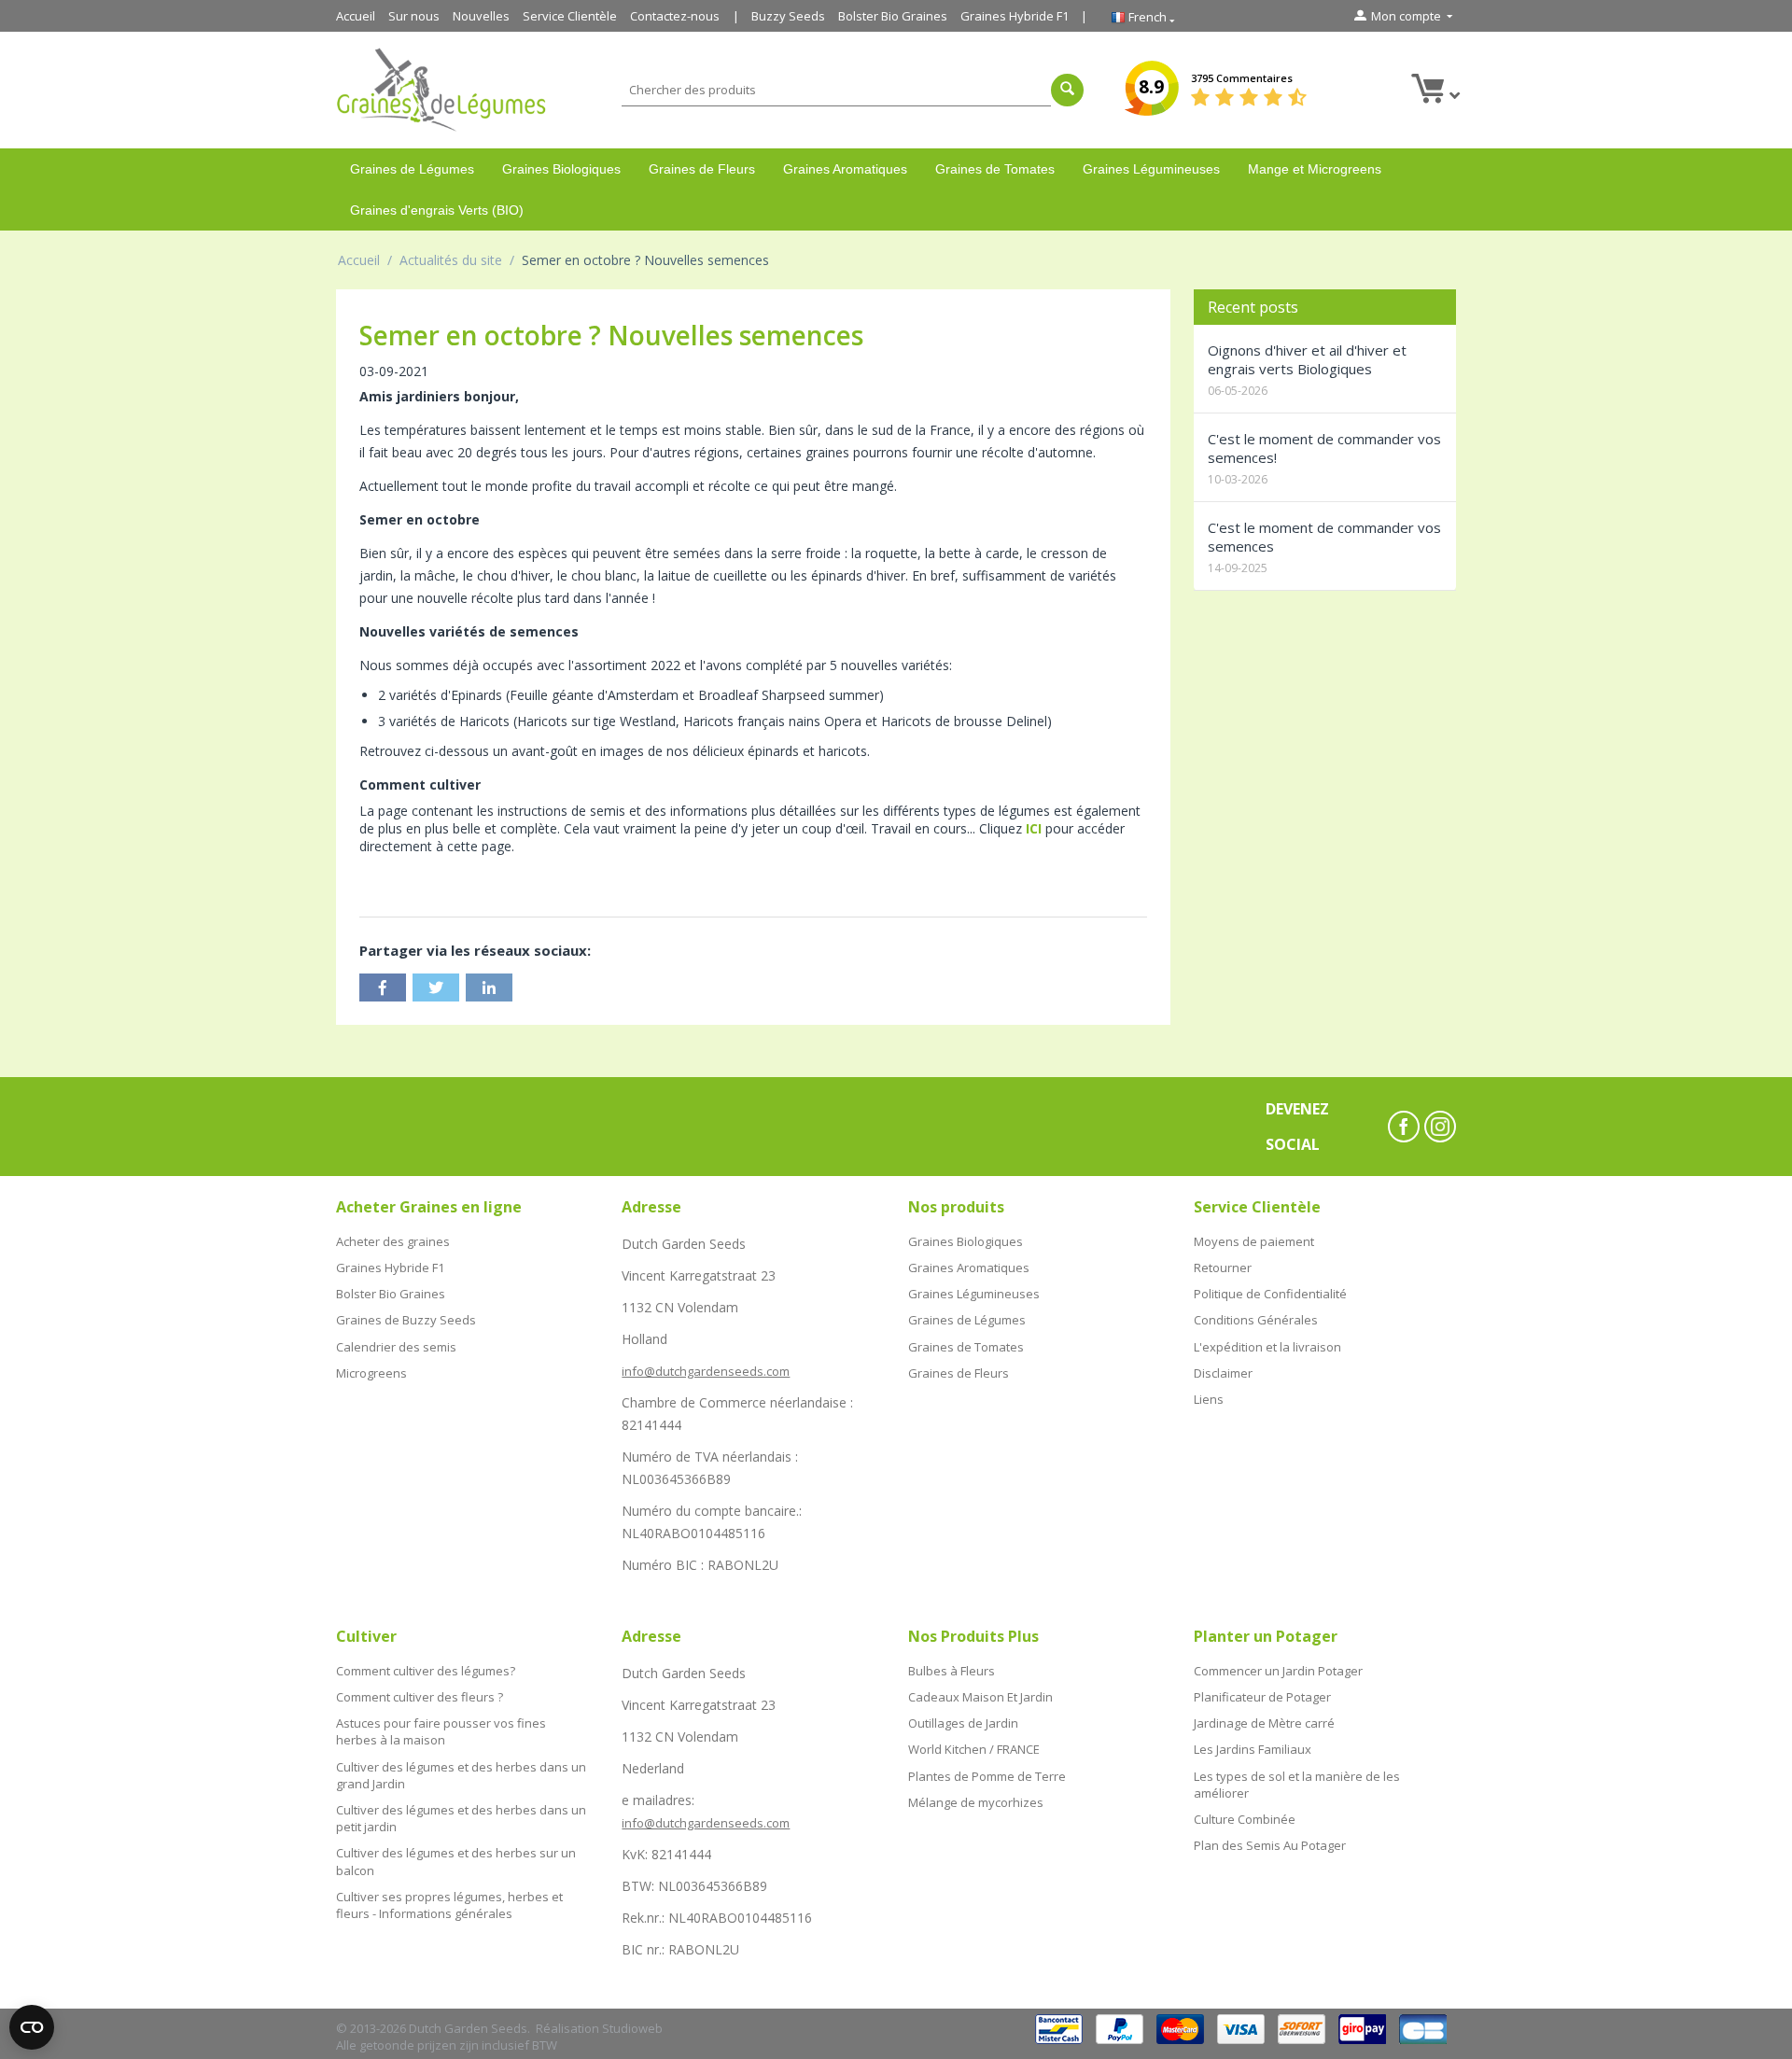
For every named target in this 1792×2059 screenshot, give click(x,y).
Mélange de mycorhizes (976, 1802)
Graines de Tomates (995, 169)
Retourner (1223, 1268)
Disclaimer (1223, 1373)
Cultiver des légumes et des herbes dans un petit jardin (461, 1818)
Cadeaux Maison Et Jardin (980, 1697)
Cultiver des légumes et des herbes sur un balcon (456, 1861)
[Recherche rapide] (1067, 90)
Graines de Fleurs (702, 169)
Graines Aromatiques (845, 169)
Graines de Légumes (412, 169)
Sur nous (414, 16)
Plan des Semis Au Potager (1270, 1845)
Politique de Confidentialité (1270, 1294)
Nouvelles (481, 16)
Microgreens (371, 1373)
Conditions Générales (1256, 1320)
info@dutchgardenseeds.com (706, 1371)
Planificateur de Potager (1262, 1697)
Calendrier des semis (396, 1347)
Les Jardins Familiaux (1253, 1749)
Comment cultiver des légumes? (426, 1671)
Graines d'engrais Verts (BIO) (437, 210)
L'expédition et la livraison (1267, 1347)
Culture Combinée (1245, 1819)
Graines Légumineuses (1151, 169)
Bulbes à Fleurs (952, 1671)
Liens (1209, 1399)
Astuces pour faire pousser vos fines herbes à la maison (441, 1731)
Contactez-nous (675, 16)
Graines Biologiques (561, 169)
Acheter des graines (393, 1241)
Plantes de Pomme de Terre (987, 1776)
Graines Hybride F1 (1015, 16)
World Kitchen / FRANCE (974, 1749)
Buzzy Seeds (788, 16)
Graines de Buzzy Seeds (406, 1320)
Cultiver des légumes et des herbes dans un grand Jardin (461, 1775)
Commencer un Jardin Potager (1278, 1671)
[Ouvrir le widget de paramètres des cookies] (32, 2027)
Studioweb (632, 2028)
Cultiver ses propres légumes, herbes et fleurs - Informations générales (449, 1905)
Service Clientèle (570, 16)
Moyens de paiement (1254, 1241)
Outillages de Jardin (963, 1723)
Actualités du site (451, 260)
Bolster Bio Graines (893, 16)
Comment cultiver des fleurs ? (420, 1697)
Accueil (356, 16)
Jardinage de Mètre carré (1264, 1723)
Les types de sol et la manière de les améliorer (1297, 1785)
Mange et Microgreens (1315, 169)
